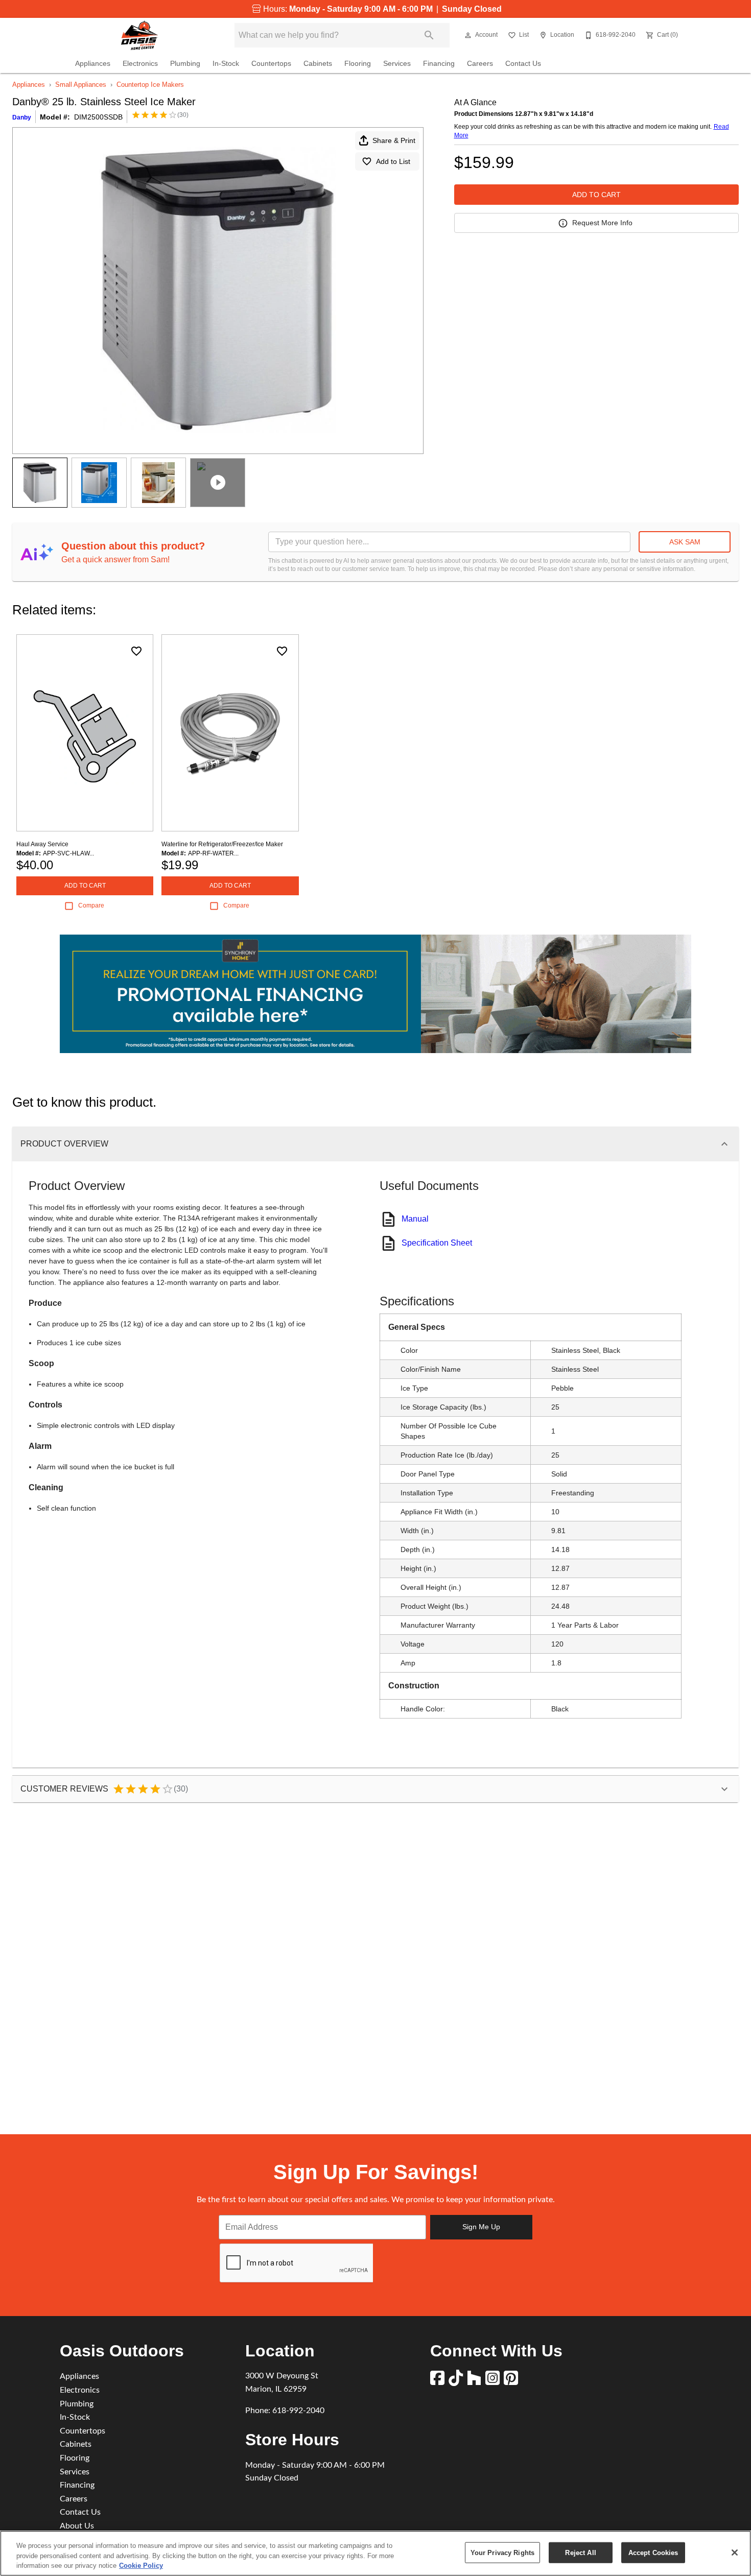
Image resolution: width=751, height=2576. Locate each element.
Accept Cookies (653, 2552)
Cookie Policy (141, 2566)
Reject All (580, 2552)
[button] (468, 35)
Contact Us (523, 64)
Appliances (93, 64)
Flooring (358, 64)
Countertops (271, 64)
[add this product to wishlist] (136, 651)
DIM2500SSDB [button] (98, 117)
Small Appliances (81, 85)
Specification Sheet (437, 1243)
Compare (91, 905)
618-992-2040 (298, 2411)
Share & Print (394, 140)
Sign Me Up (481, 2227)
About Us (77, 2526)
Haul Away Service (42, 844)
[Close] (735, 2553)
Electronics (140, 64)
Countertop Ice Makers (150, 85)
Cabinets (318, 64)
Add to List (393, 161)
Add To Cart (596, 195)
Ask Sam (685, 542)
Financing (439, 64)
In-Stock (226, 64)
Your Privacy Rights (502, 2552)
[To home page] (139, 35)
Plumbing (185, 64)
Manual (415, 1219)
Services (397, 64)
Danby (22, 117)
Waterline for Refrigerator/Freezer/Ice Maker (222, 844)
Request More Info (602, 223)
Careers (480, 64)
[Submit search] (429, 35)
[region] (375, 2553)
